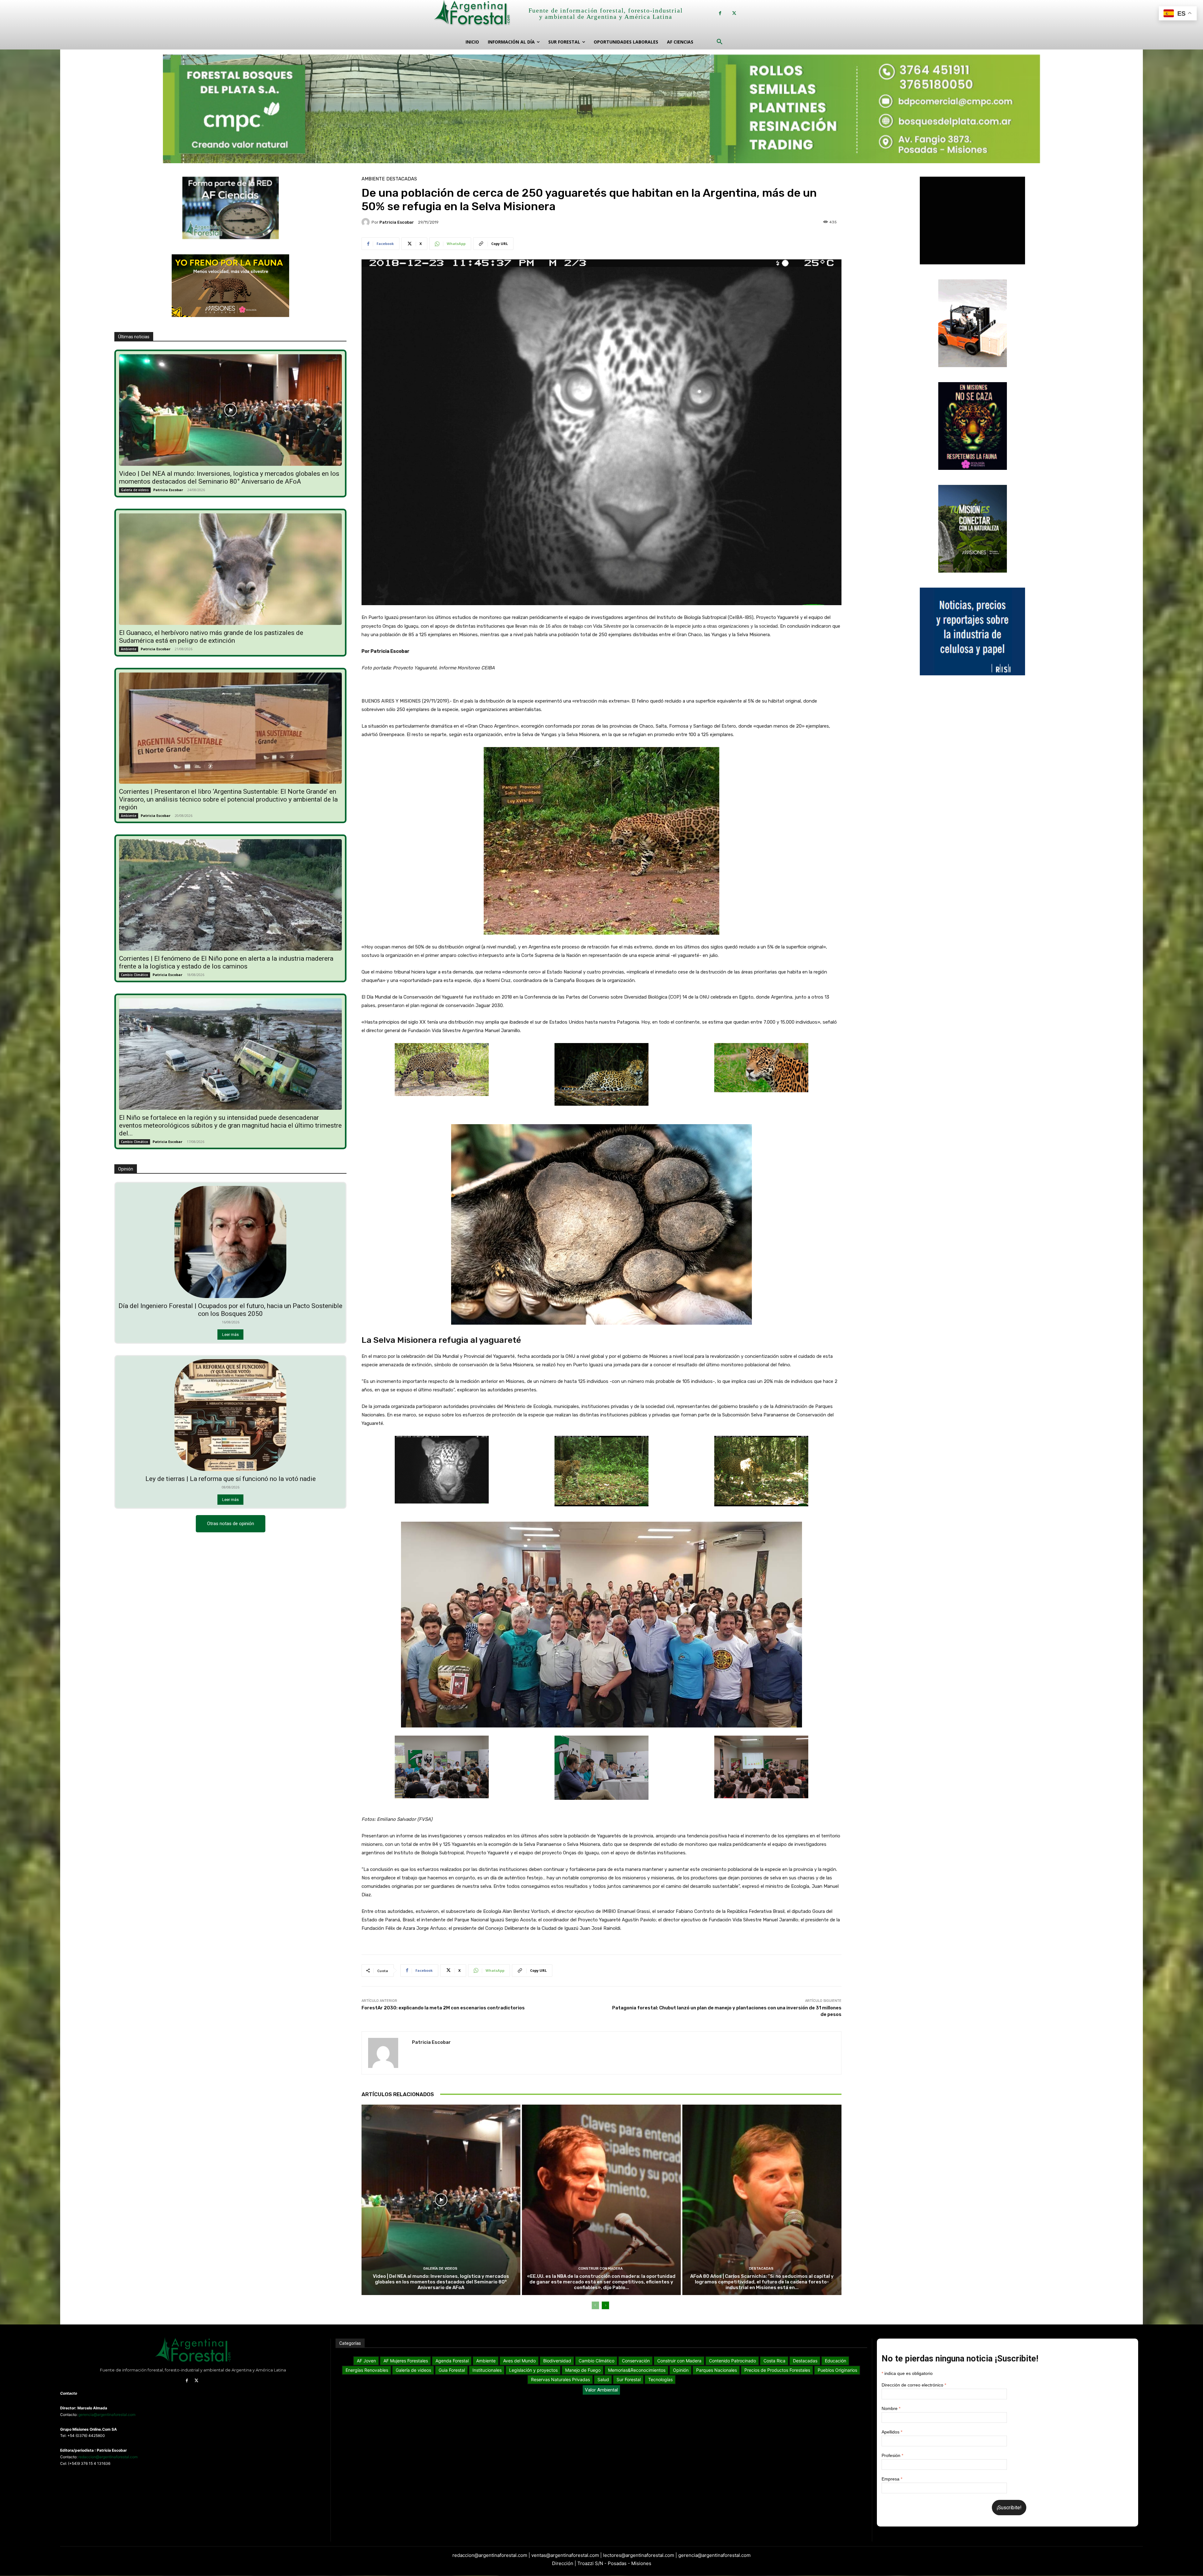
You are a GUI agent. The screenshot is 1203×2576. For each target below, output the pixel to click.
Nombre (891, 2408)
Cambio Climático (135, 975)
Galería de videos (135, 490)
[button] (720, 42)
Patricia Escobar (168, 490)
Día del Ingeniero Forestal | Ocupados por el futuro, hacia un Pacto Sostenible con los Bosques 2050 (230, 1310)
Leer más (230, 1335)
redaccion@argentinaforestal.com (108, 2457)
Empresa (892, 2479)
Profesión (892, 2455)
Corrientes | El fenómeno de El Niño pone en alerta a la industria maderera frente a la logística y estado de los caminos (226, 962)
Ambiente (129, 649)
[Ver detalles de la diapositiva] (601, 107)
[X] (734, 13)
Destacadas (402, 179)
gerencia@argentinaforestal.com (107, 2415)
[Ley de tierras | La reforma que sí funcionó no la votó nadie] (231, 1415)
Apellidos (892, 2432)
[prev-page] (595, 2305)
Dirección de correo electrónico (914, 2385)
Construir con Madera (601, 2269)
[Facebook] (720, 13)
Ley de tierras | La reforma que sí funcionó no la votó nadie (231, 1479)
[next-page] (605, 2305)
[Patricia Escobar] (367, 222)
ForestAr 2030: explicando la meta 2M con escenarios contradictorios (443, 2008)
